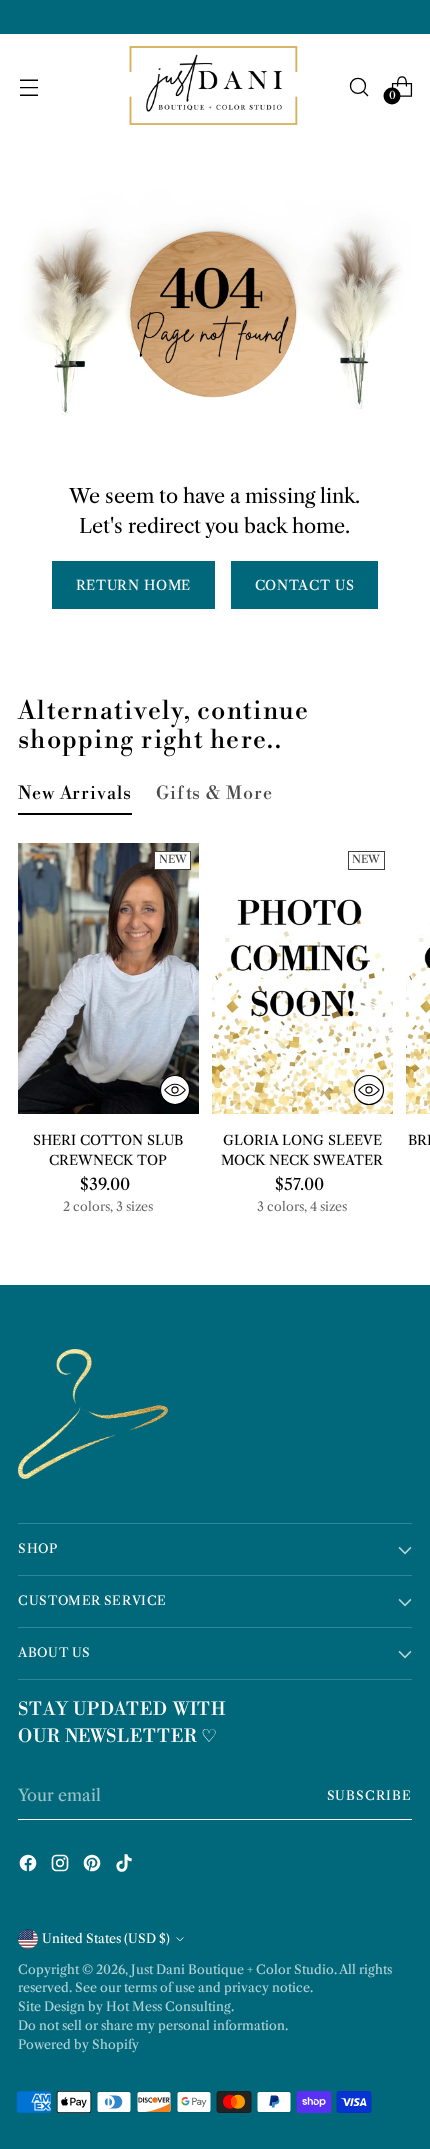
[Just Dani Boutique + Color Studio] (215, 86)
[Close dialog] (390, 1886)
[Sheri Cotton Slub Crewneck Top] (108, 978)
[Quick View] (175, 1090)
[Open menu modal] (28, 86)
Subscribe (370, 1795)
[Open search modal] (358, 86)
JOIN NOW (215, 2099)
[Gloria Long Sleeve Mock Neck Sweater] (302, 978)
